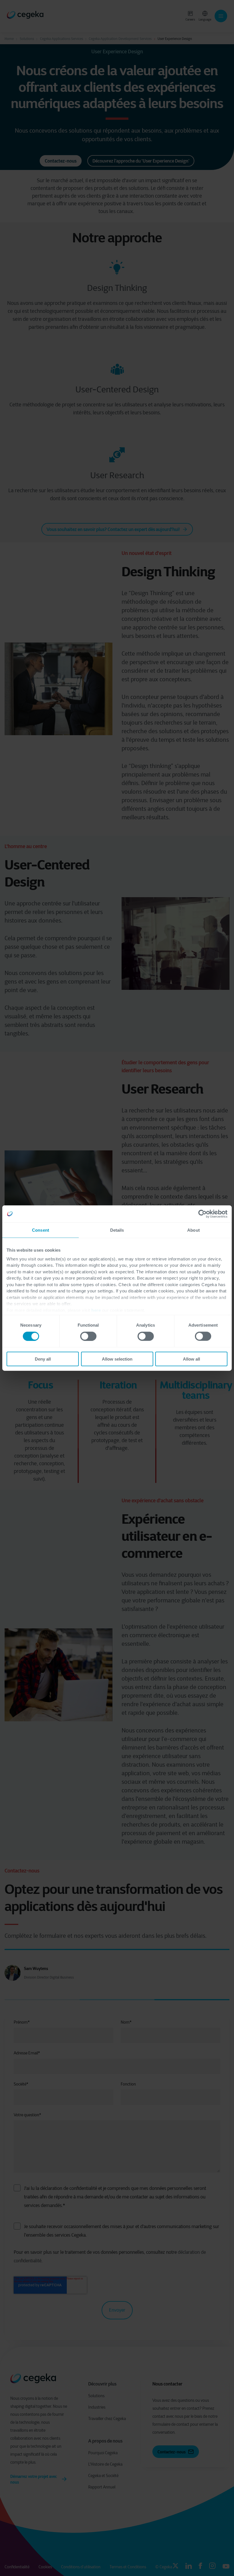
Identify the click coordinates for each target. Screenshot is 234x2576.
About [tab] (193, 1230)
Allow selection (117, 1359)
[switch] (88, 1336)
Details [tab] (117, 1230)
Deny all (43, 1359)
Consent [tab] (41, 1230)
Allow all (191, 1359)
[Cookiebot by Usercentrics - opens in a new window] (202, 1214)
